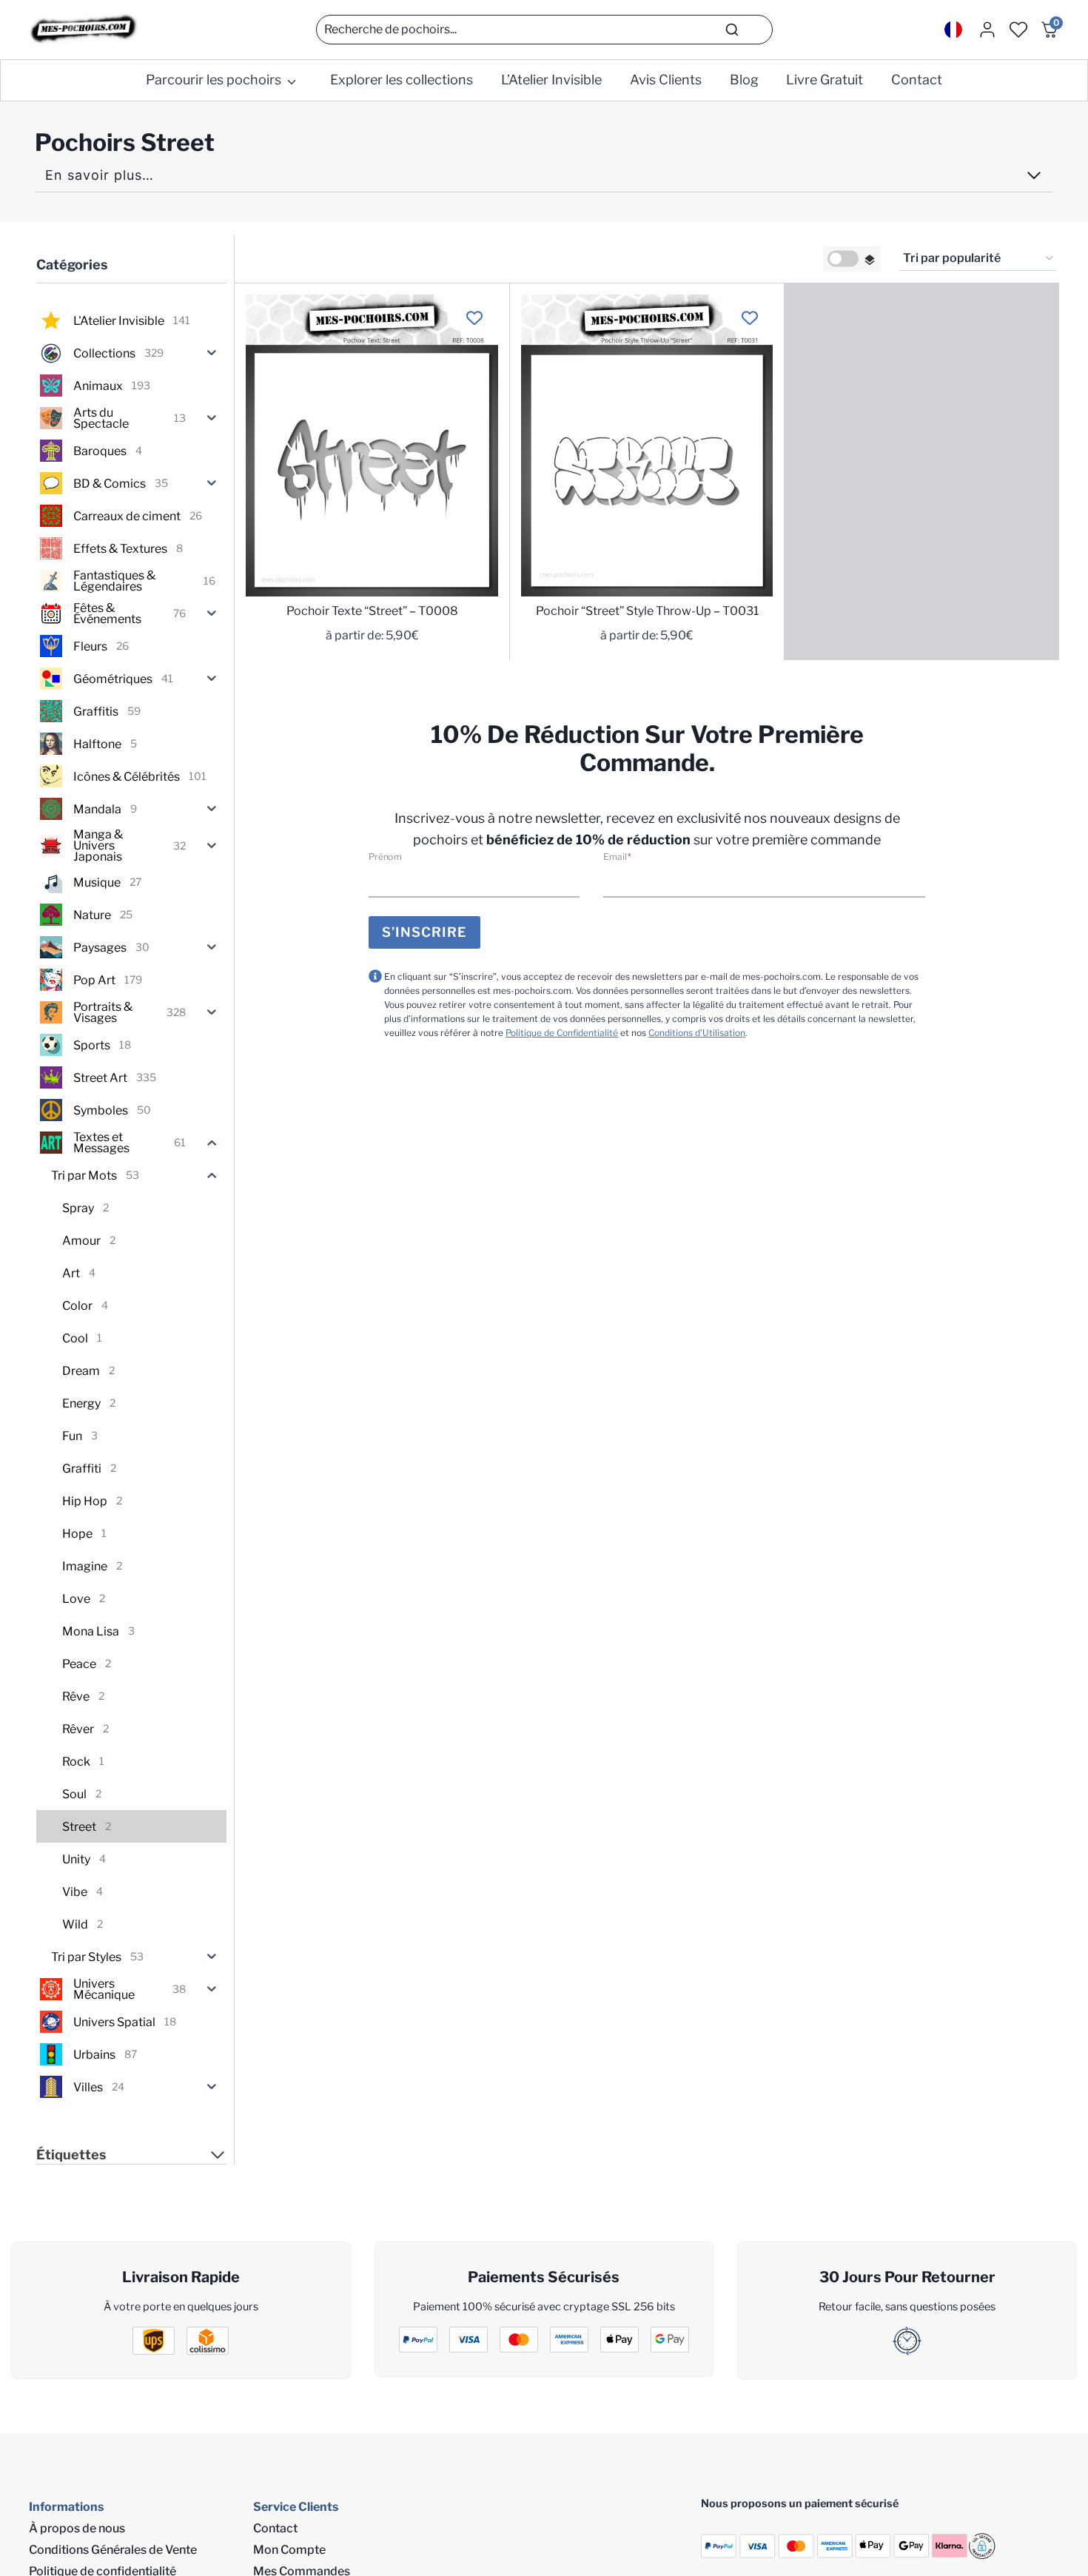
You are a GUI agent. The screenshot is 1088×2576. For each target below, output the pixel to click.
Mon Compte (289, 2550)
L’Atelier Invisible (551, 80)
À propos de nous (77, 2528)
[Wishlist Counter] (1018, 30)
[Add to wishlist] (475, 318)
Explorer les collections (402, 80)
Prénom (385, 857)
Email (617, 857)
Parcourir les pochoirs (214, 80)
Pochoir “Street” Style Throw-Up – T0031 (647, 611)
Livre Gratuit (825, 80)
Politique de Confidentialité (562, 1033)
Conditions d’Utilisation (697, 1033)
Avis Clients (666, 80)
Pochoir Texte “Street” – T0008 (372, 611)
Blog (744, 80)
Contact (917, 80)
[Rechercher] (732, 30)
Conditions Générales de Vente (113, 2550)
